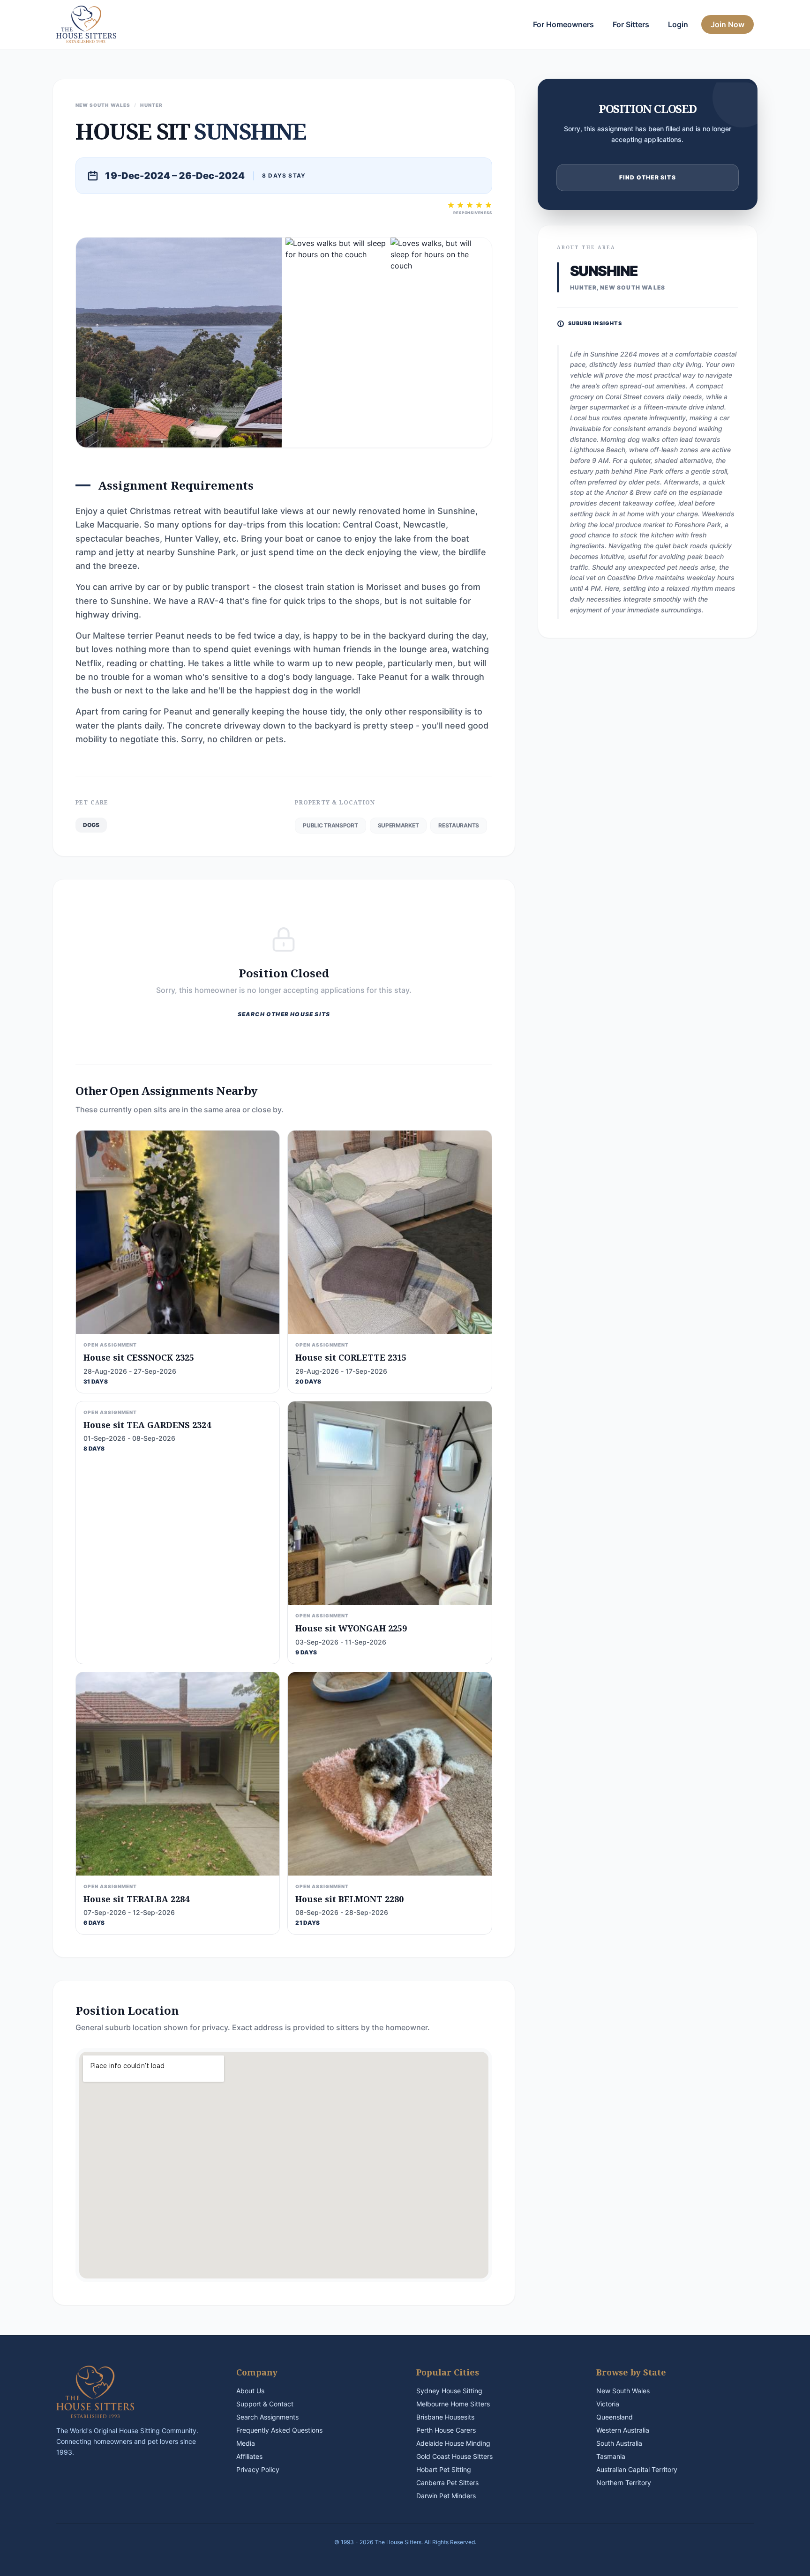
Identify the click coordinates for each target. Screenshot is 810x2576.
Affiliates (249, 2456)
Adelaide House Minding (453, 2443)
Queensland (615, 2417)
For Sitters (631, 24)
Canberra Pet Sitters (447, 2483)
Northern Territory (624, 2483)
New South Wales (623, 2391)
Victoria (608, 2404)
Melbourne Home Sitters (453, 2404)
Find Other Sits (648, 177)
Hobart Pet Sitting (444, 2469)
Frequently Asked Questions (279, 2430)
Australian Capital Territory (637, 2469)
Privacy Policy (258, 2469)
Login (678, 24)
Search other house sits (284, 1014)
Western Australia (623, 2430)
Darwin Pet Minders (446, 2496)
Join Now (727, 24)
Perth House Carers (446, 2430)
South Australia (619, 2443)
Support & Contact (265, 2404)
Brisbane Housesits (445, 2417)
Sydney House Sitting (449, 2391)
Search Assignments (267, 2417)
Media (246, 2443)
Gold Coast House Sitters (454, 2456)
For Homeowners (563, 24)
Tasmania (611, 2456)
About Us (250, 2391)
